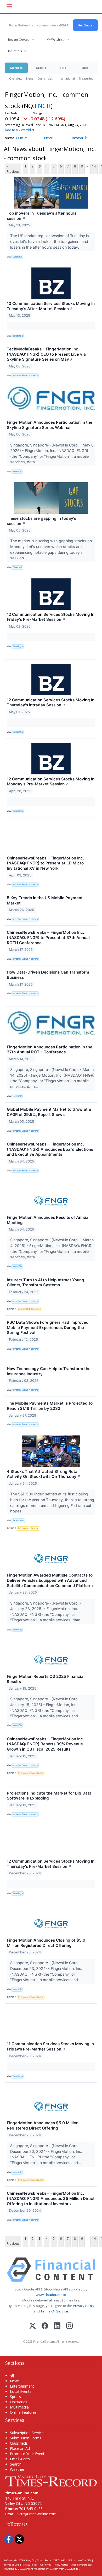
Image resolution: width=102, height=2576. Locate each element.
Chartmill (17, 257)
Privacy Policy (84, 2306)
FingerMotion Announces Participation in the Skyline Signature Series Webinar (50, 425)
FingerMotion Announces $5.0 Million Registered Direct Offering (43, 2125)
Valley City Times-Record (38, 2560)
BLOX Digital (72, 2569)
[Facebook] (45, 2326)
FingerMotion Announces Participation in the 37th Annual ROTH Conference (50, 1050)
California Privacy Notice (54, 2565)
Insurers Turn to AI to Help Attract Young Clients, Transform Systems (46, 1283)
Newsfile (17, 471)
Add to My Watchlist (20, 130)
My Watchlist (55, 39)
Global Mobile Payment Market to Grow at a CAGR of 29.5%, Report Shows (49, 1112)
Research (80, 138)
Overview (16, 78)
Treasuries (86, 78)
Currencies (45, 78)
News (30, 78)
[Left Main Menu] (9, 6)
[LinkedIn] (57, 2326)
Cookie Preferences (82, 2565)
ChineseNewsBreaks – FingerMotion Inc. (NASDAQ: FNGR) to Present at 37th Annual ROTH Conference (48, 938)
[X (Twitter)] (33, 2326)
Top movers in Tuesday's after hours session (42, 216)
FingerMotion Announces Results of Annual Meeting (48, 1220)
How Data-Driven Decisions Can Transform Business (48, 975)
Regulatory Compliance (31, 1773)
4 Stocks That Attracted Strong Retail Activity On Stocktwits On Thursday (44, 1474)
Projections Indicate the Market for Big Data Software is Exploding (49, 1796)
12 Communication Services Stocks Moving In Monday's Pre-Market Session (51, 782)
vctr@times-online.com (37, 2514)
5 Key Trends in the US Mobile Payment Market (45, 900)
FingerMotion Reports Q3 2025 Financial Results (46, 1679)
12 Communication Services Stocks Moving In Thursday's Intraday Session (51, 703)
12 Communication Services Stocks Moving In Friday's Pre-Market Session (51, 617)
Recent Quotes (18, 39)
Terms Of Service (54, 2311)
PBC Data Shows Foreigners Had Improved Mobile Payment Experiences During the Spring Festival (48, 1328)
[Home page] (51, 2480)
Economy (23, 1528)
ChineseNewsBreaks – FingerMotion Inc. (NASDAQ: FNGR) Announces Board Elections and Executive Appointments (50, 1149)
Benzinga (18, 336)
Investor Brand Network (25, 375)
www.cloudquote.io (51, 2295)
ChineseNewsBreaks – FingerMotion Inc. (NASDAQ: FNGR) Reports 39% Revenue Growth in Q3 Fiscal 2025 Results (45, 1744)
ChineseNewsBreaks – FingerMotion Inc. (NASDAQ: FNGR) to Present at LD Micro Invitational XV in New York (45, 863)
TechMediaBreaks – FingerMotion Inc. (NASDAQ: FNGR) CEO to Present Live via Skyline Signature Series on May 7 (46, 354)
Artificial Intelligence (29, 1309)
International (66, 78)
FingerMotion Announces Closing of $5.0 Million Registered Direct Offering (46, 1943)
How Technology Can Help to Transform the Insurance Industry (49, 1371)
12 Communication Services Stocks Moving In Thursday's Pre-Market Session (51, 1864)
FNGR (43, 106)
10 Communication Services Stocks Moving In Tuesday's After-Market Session (51, 306)
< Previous (13, 169)
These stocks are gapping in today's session (41, 521)
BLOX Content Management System (38, 2569)
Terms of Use (11, 2565)
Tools (84, 68)
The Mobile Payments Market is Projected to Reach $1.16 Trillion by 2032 (50, 1406)
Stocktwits (18, 1520)
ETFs (63, 68)
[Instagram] (69, 2326)
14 (94, 166)
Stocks (41, 68)
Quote (21, 138)
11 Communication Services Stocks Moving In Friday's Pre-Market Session (50, 2046)
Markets (16, 68)
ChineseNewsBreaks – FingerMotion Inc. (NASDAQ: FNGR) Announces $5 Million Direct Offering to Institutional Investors (51, 2198)
